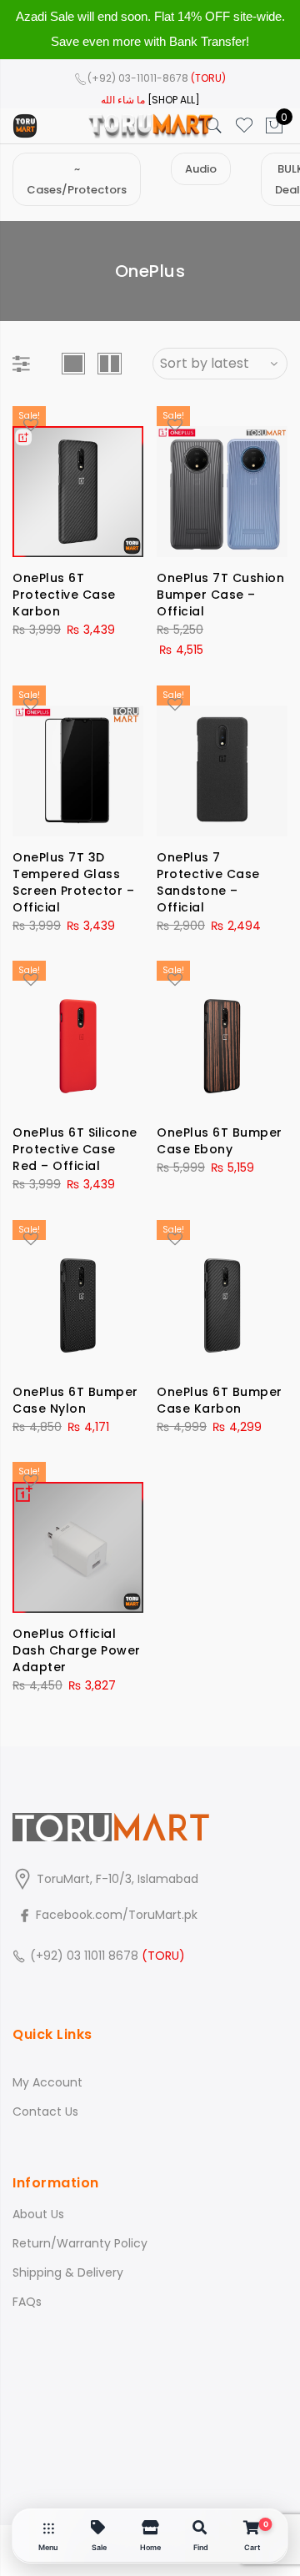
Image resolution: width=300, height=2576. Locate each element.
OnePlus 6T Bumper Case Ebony (220, 1141)
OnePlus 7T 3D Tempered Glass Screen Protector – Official (73, 882)
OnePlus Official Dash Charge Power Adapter (77, 1650)
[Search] (214, 126)
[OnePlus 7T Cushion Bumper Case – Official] (222, 482)
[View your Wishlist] (244, 126)
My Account (47, 2082)
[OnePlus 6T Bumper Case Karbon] (222, 1296)
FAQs (27, 2302)
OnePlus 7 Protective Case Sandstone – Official (208, 882)
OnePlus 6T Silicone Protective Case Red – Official (75, 1149)
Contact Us (45, 2112)
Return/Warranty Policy (80, 2243)
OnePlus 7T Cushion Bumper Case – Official (220, 595)
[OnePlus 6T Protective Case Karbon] (78, 482)
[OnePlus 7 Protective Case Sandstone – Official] (222, 761)
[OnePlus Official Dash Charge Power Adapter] (78, 1537)
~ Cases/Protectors (77, 179)
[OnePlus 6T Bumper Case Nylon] (78, 1296)
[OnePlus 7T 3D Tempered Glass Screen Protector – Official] (78, 761)
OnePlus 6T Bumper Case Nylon (75, 1400)
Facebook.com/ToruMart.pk (115, 1915)
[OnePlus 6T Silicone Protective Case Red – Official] (78, 1036)
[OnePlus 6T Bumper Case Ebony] (222, 1036)
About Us (38, 2214)
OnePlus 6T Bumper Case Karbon (220, 1400)
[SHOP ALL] (174, 100)
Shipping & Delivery (68, 2272)
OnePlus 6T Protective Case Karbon (64, 595)
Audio (201, 169)
